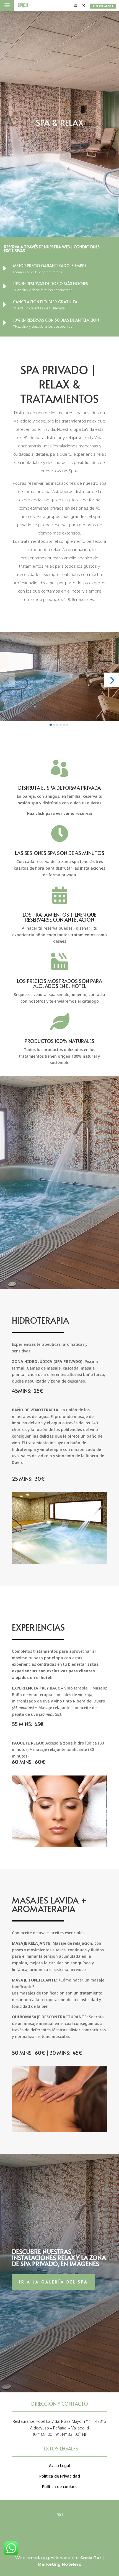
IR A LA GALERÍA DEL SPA (54, 2282)
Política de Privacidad (60, 2476)
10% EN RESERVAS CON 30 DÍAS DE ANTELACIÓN (56, 320)
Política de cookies (60, 2487)
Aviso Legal (60, 2466)
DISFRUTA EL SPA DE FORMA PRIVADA (59, 788)
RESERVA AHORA (103, 6)
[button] (7, 680)
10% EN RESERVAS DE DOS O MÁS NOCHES (51, 284)
